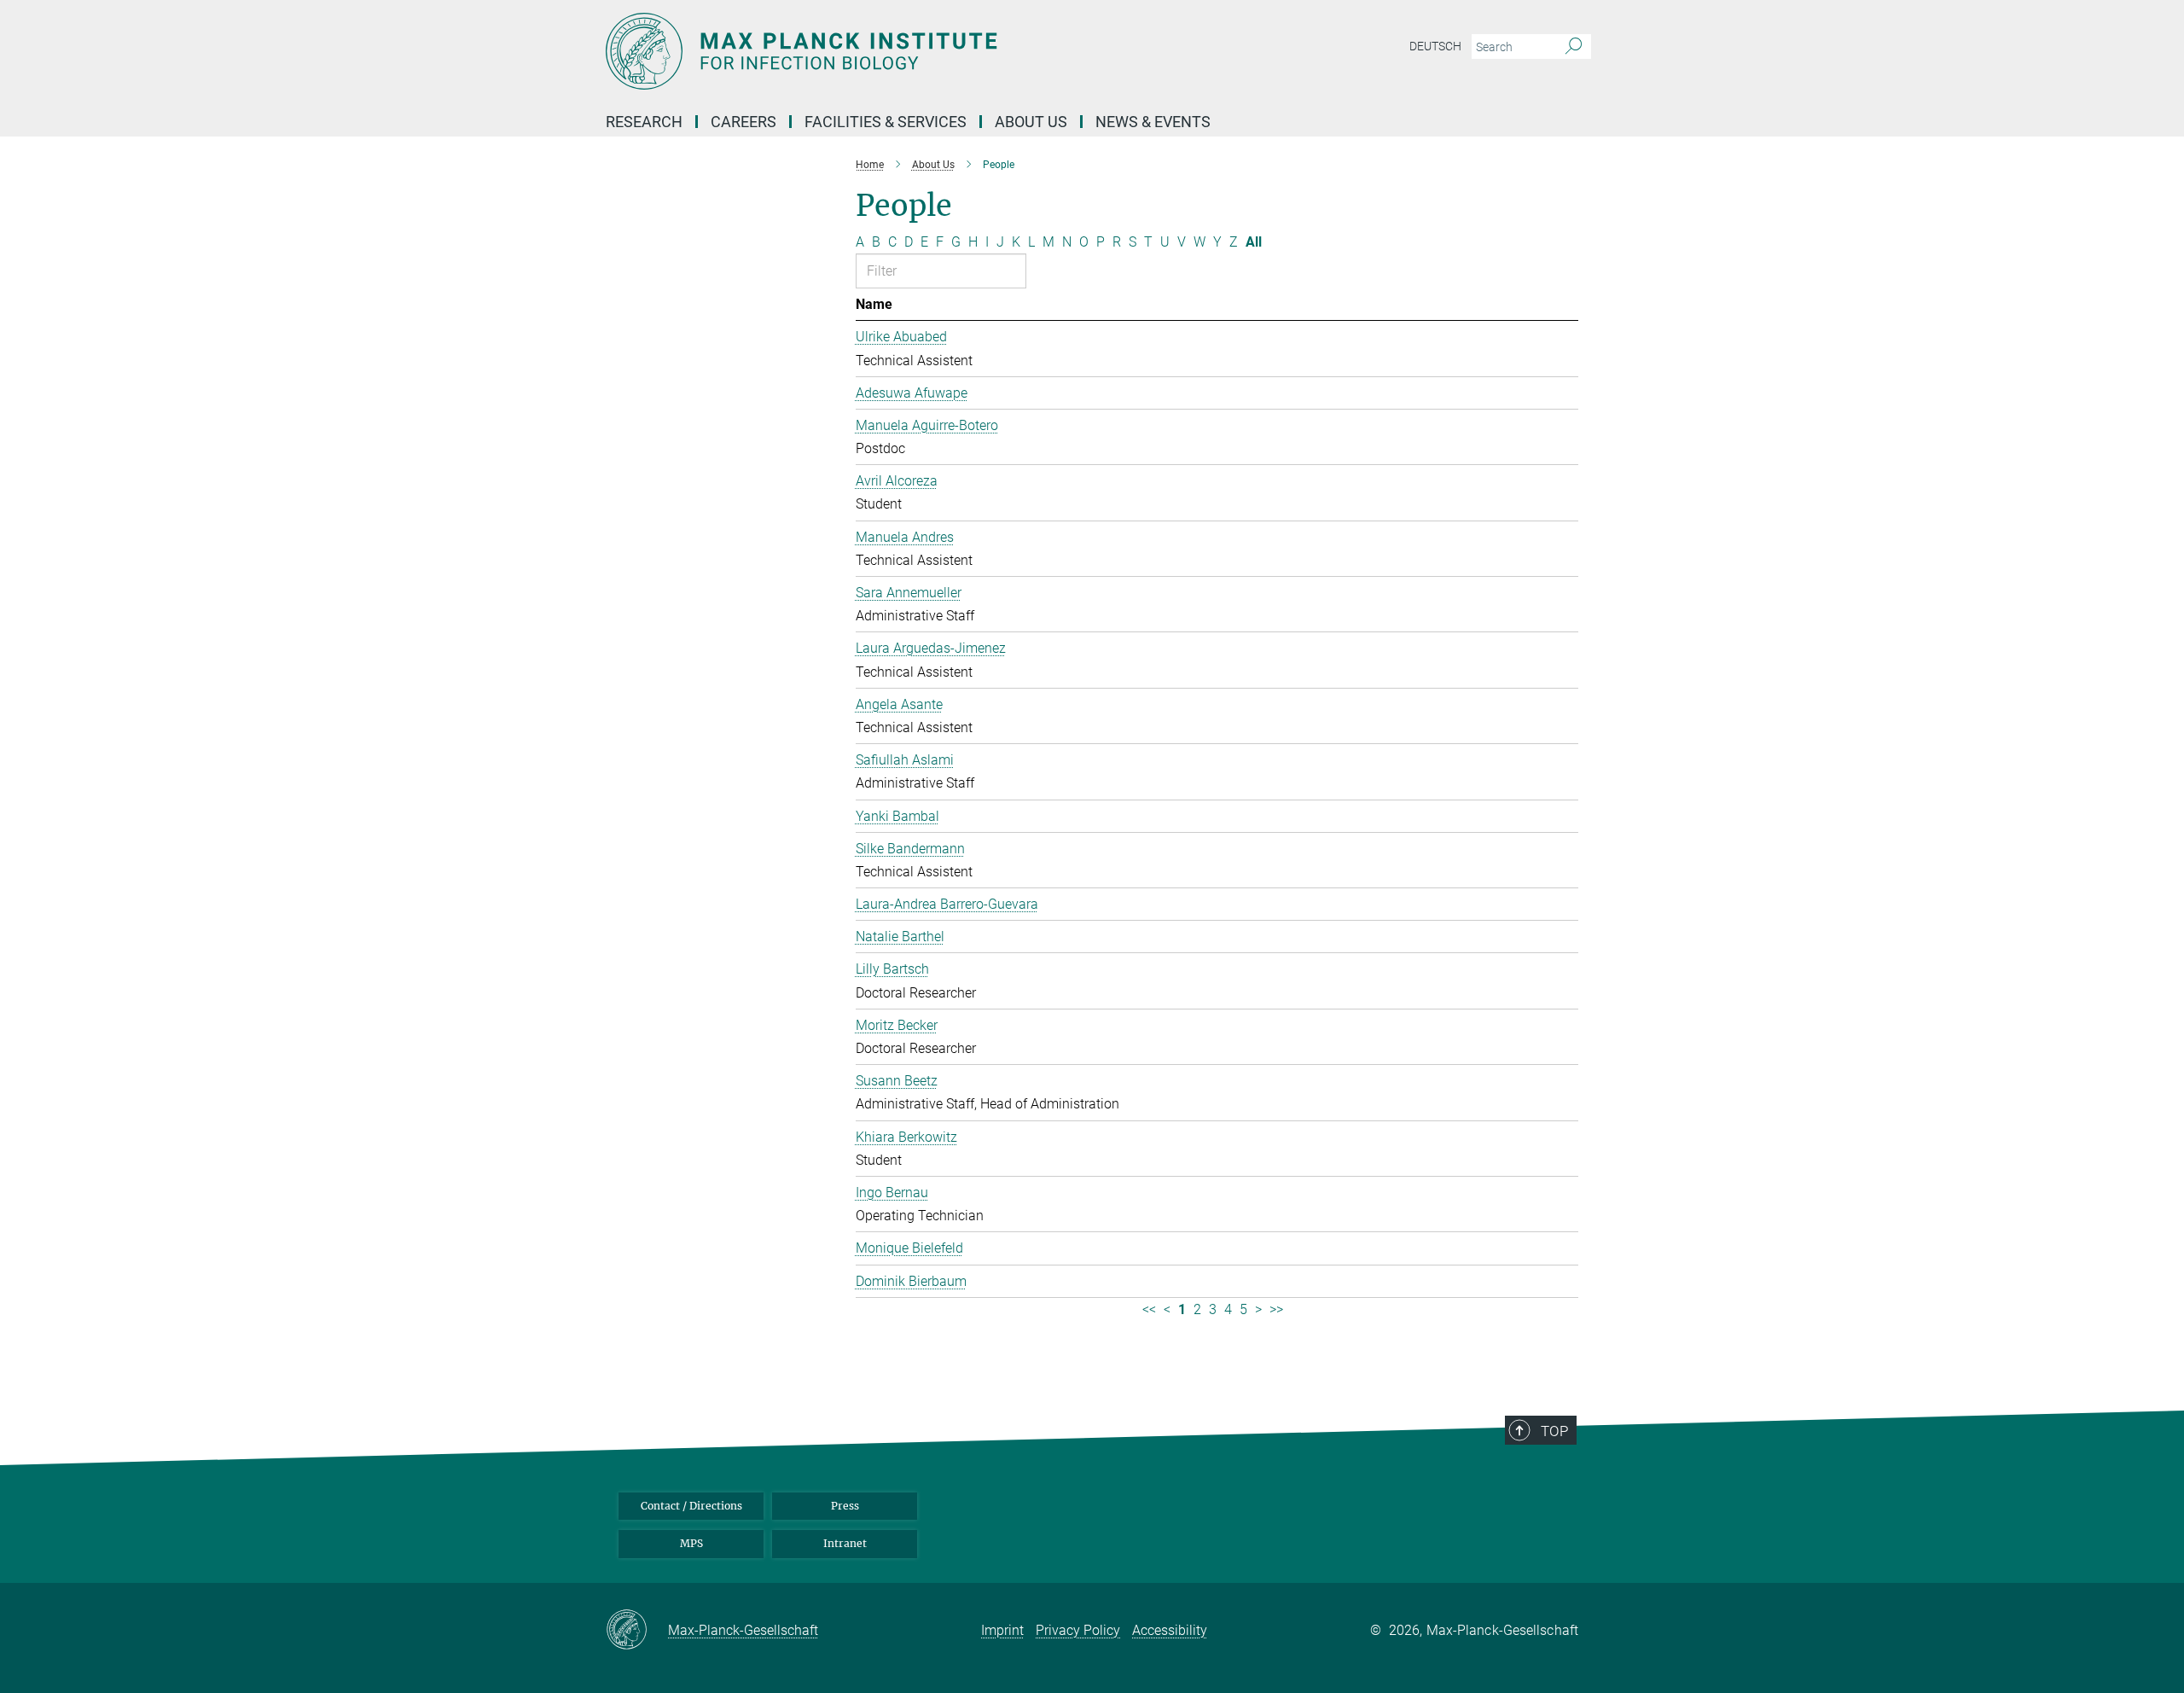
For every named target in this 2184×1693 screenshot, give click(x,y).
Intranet (845, 1543)
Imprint (1002, 1630)
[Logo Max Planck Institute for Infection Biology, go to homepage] (926, 51)
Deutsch (1435, 46)
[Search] (1574, 47)
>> (1276, 1309)
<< (1149, 1309)
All (1254, 242)
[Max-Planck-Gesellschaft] (637, 1631)
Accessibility (1170, 1630)
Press (845, 1506)
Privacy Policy (1078, 1630)
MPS (691, 1543)
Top (1554, 1431)
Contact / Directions (691, 1506)
